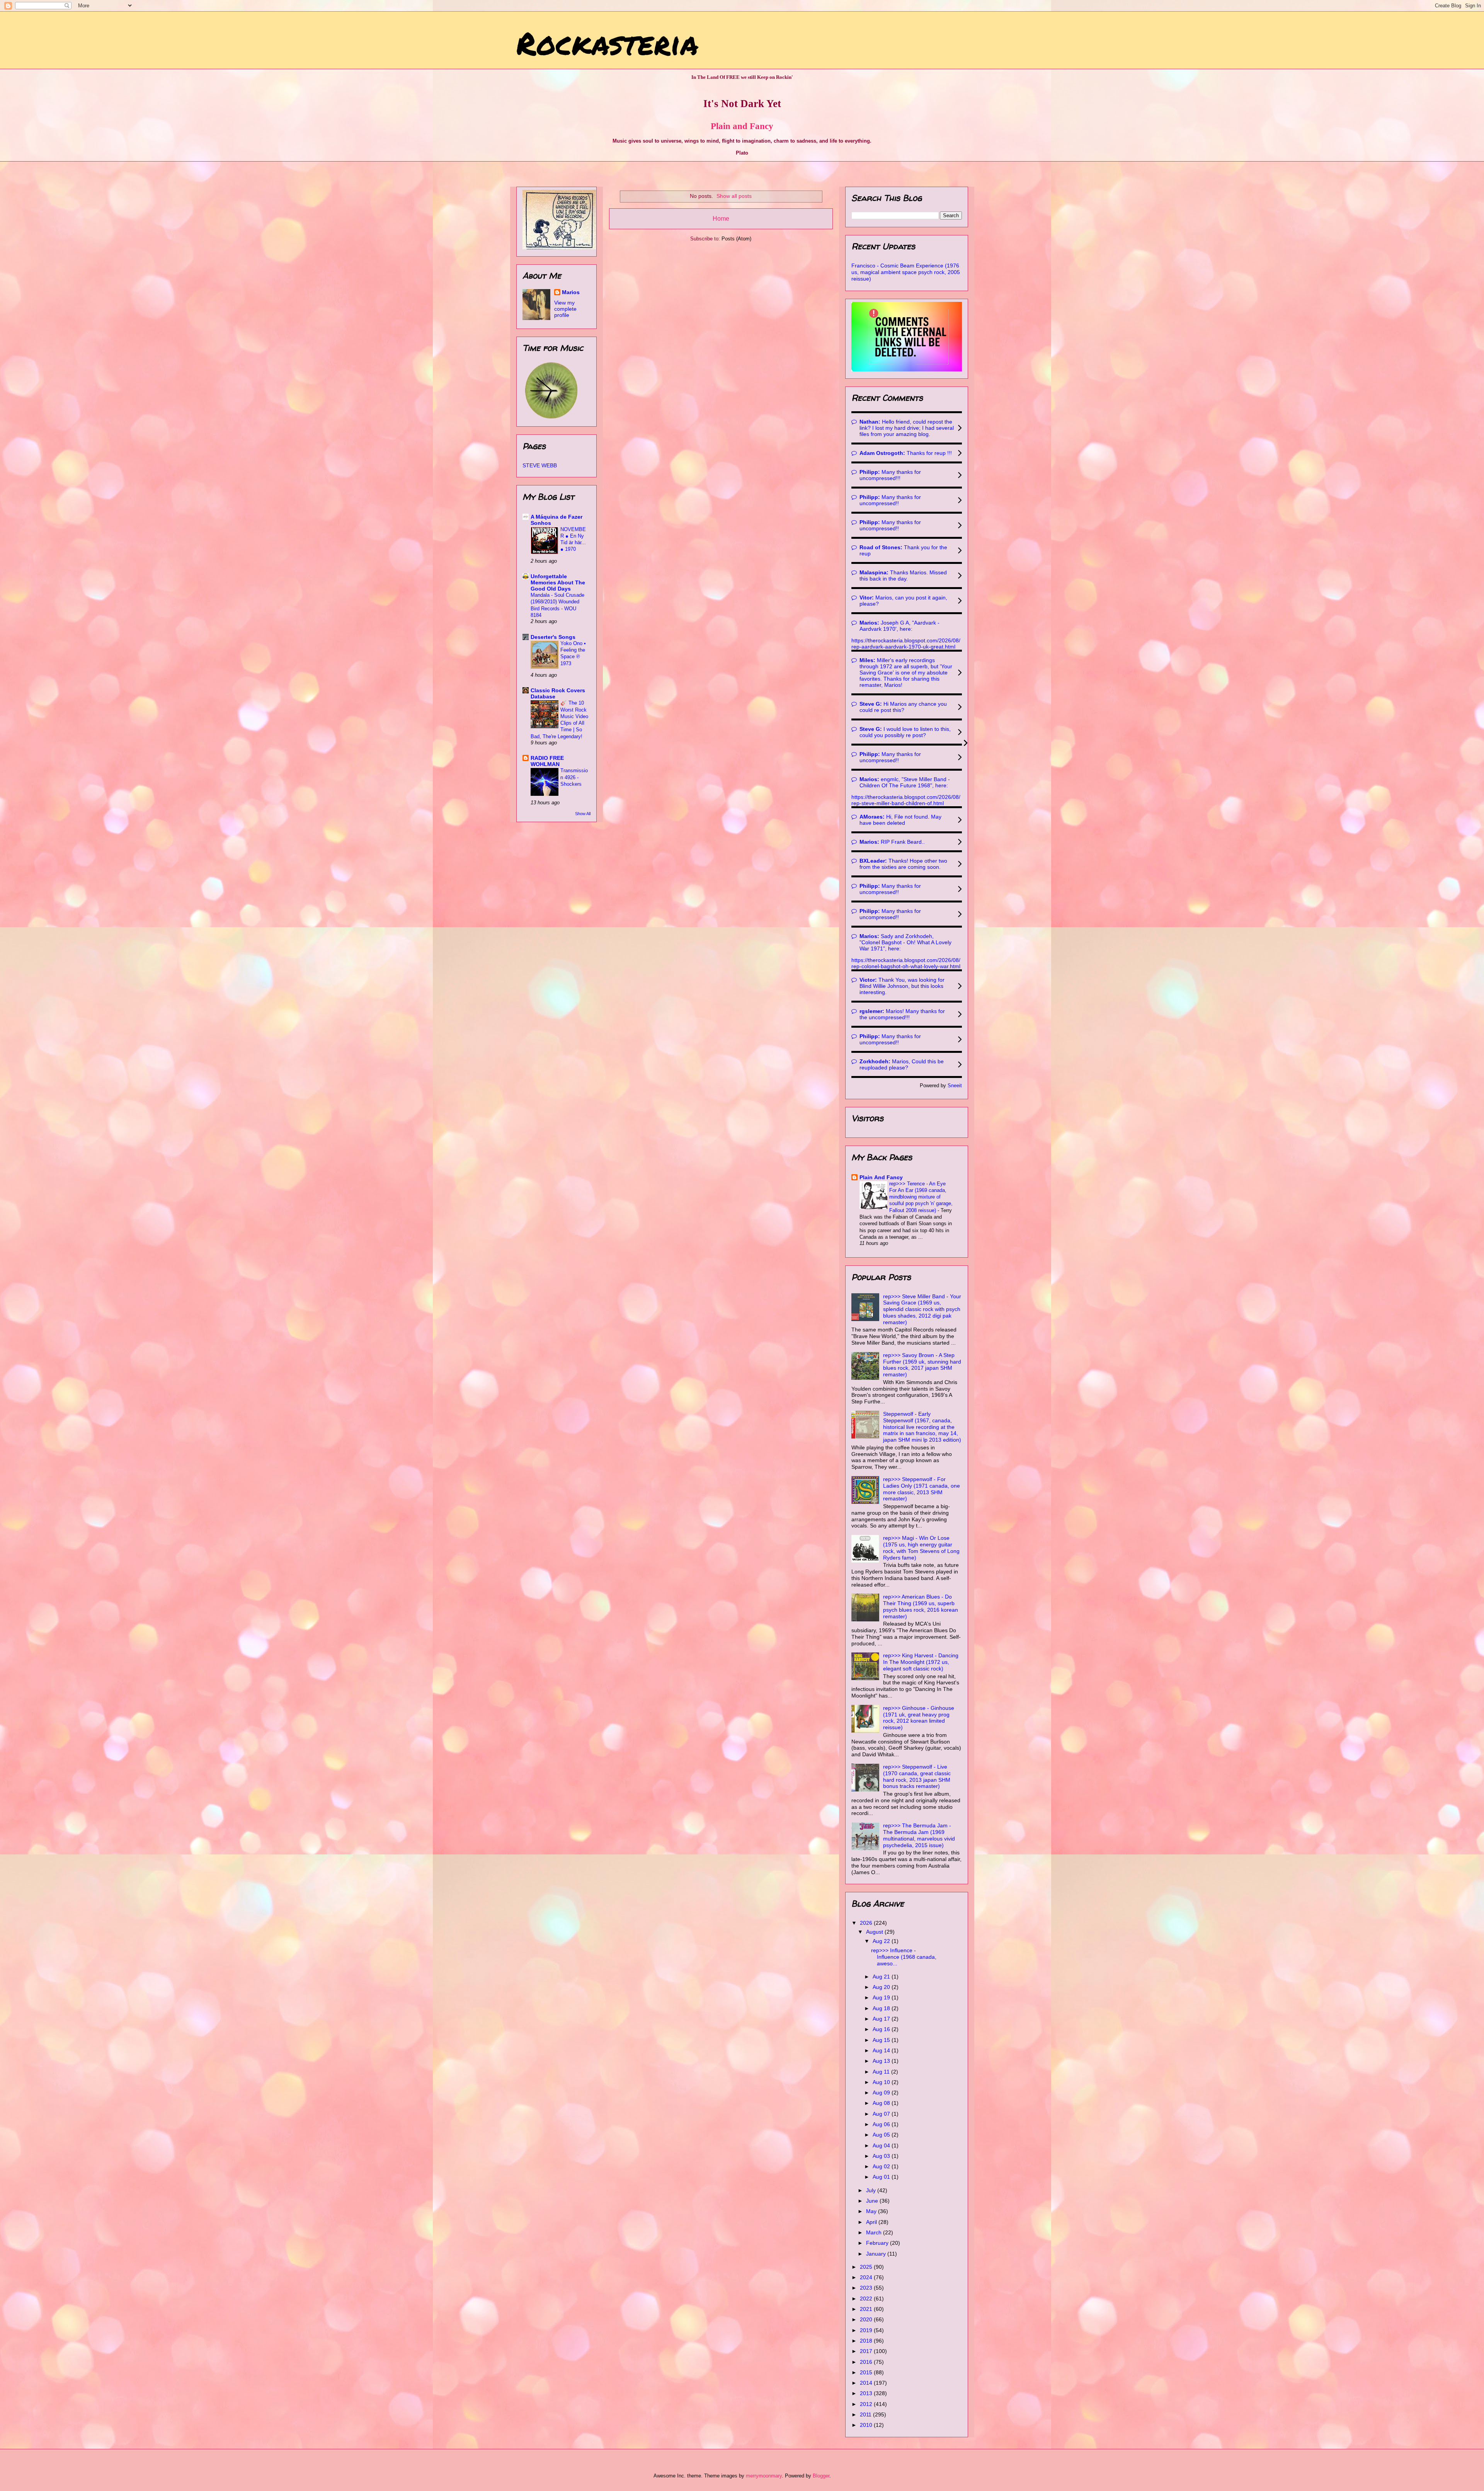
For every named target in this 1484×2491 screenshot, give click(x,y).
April (872, 2222)
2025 (867, 2267)
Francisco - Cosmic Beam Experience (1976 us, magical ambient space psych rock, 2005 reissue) (906, 272)
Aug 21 (882, 1977)
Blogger (821, 2476)
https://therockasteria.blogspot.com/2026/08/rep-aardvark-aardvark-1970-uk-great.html (906, 644)
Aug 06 (882, 2124)
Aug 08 (882, 2103)
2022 (867, 2299)
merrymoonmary (764, 2476)
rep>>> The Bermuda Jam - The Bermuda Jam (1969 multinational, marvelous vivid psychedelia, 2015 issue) (919, 1835)
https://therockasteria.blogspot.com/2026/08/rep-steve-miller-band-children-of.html (906, 800)
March (875, 2232)
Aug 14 (882, 2050)
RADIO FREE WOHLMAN (547, 761)
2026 (867, 1923)
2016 (867, 2362)
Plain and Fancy (742, 126)
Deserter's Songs (553, 637)
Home (721, 219)
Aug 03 (882, 2156)
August (875, 1932)
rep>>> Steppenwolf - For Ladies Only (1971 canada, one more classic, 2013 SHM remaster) (922, 1489)
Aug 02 (882, 2166)
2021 (867, 2309)
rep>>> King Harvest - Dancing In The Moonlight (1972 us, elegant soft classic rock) (921, 1662)
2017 (867, 2351)
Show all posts (734, 196)
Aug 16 (882, 2029)
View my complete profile (565, 309)
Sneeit (955, 1086)
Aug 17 (882, 2019)
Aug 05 (882, 2135)
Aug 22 (882, 1941)
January (877, 2254)
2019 (867, 2330)
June (873, 2201)
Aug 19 (882, 1997)
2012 (867, 2404)
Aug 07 (882, 2114)
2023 (867, 2288)
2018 (867, 2341)
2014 (867, 2383)
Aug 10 (882, 2082)
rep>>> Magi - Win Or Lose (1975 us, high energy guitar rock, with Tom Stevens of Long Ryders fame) (921, 1548)
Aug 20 (882, 1987)
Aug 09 (882, 2093)
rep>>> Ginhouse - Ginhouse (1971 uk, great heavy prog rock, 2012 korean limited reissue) (919, 1718)
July (872, 2190)
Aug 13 (882, 2061)
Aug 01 (882, 2177)
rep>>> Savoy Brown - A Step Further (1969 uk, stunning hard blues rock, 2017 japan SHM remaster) (922, 1365)
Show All (583, 814)
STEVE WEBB (540, 465)
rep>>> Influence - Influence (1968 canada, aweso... (904, 1957)
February (878, 2243)
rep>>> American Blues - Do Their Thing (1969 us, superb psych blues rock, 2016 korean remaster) (921, 1606)
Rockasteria (607, 43)
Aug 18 (882, 2008)
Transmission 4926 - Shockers (574, 777)
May (872, 2211)
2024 (867, 2277)
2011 (866, 2414)
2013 (867, 2393)
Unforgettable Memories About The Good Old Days (558, 582)
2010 (867, 2425)
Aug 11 (882, 2072)
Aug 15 (882, 2040)
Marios (571, 292)
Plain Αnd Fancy (881, 1177)
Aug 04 (882, 2145)
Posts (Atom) (736, 239)
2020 (867, 2319)
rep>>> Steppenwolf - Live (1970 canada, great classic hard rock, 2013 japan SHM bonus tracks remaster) (917, 1776)
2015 (867, 2372)
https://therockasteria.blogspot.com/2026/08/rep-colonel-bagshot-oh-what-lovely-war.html (906, 963)
